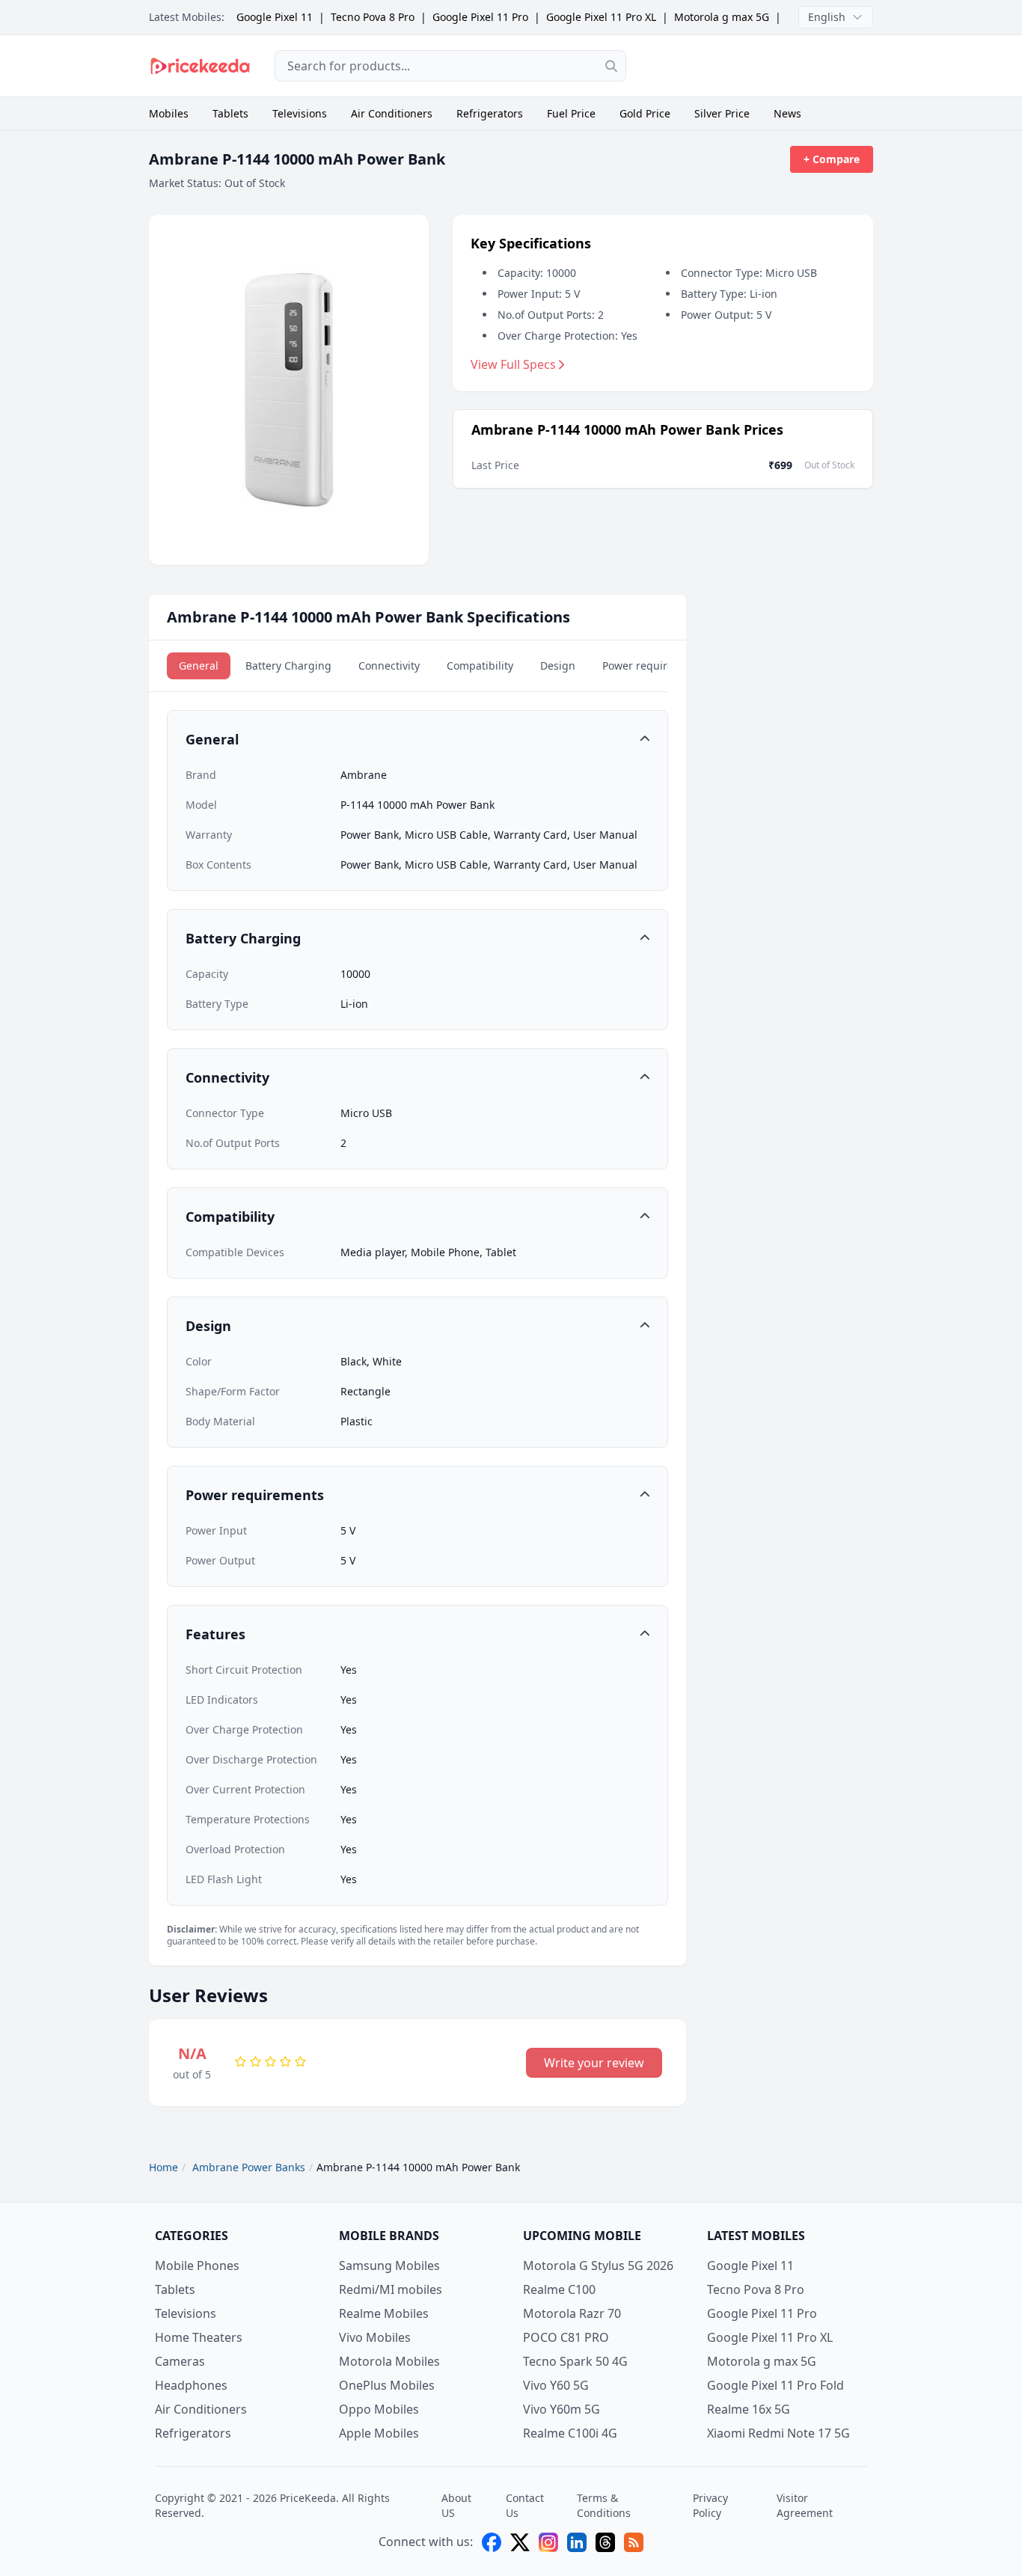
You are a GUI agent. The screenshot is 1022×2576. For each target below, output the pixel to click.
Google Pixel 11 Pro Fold (775, 2385)
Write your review (594, 2063)
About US (456, 2505)
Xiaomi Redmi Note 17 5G (778, 2433)
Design (558, 666)
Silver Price (722, 113)
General (199, 666)
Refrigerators (490, 113)
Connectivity (389, 666)
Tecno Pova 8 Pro (373, 17)
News (787, 113)
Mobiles (169, 113)
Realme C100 (559, 2289)
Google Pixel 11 (275, 17)
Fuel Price (571, 113)
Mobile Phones (197, 2266)
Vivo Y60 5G (556, 2385)
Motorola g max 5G (722, 17)
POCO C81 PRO (566, 2337)
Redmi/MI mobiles (391, 2289)
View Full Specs (513, 364)
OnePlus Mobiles (387, 2385)
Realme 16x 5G (749, 2409)
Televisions (300, 113)
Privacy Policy (710, 2505)
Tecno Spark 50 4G (575, 2361)
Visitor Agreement (805, 2505)
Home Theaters (199, 2337)
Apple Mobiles (379, 2433)
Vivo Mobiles (375, 2337)
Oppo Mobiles (379, 2409)
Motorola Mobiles (389, 2361)
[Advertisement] (762, 66)
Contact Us (525, 2505)
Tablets (230, 113)
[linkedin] (577, 2542)
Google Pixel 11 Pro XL (601, 17)
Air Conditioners (392, 113)
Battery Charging (288, 666)
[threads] (605, 2542)
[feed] (634, 2542)
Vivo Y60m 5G (562, 2409)
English (827, 17)
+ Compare (832, 159)
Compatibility (480, 666)
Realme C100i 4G (570, 2433)
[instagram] (548, 2542)
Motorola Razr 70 (572, 2313)
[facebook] (492, 2542)
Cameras (180, 2361)
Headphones (191, 2385)
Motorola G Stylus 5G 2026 (598, 2266)
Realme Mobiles (384, 2313)
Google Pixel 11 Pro (480, 17)
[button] (417, 739)
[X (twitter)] (520, 2542)
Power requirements (654, 666)
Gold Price (645, 113)
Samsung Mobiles (389, 2266)
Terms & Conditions (604, 2505)
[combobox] (450, 66)
